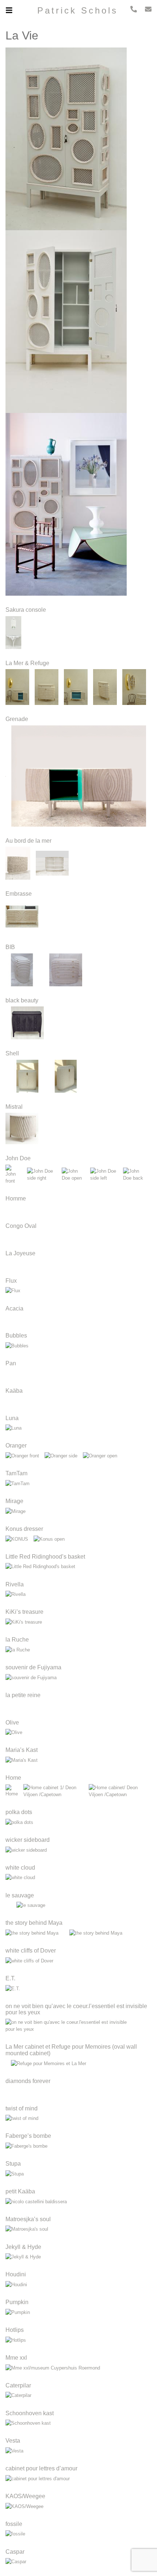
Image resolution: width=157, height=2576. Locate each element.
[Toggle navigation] (13, 10)
